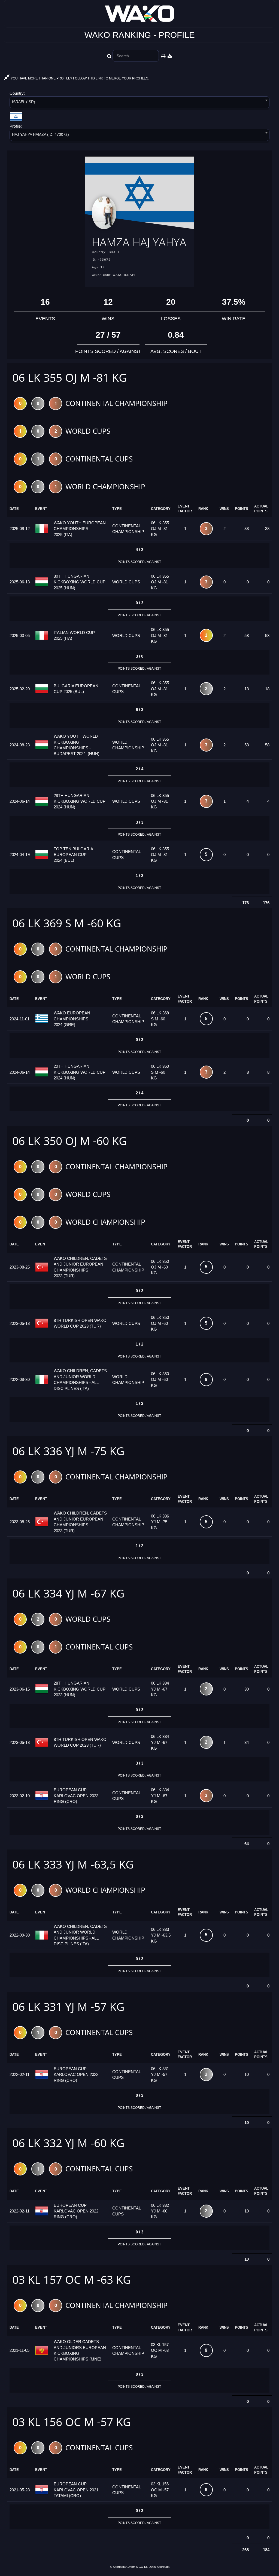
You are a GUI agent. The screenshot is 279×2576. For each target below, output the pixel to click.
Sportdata (163, 2567)
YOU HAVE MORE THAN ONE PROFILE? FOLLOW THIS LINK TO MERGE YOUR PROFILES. (79, 78)
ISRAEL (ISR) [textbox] (24, 102)
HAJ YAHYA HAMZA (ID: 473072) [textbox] (40, 134)
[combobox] (139, 103)
